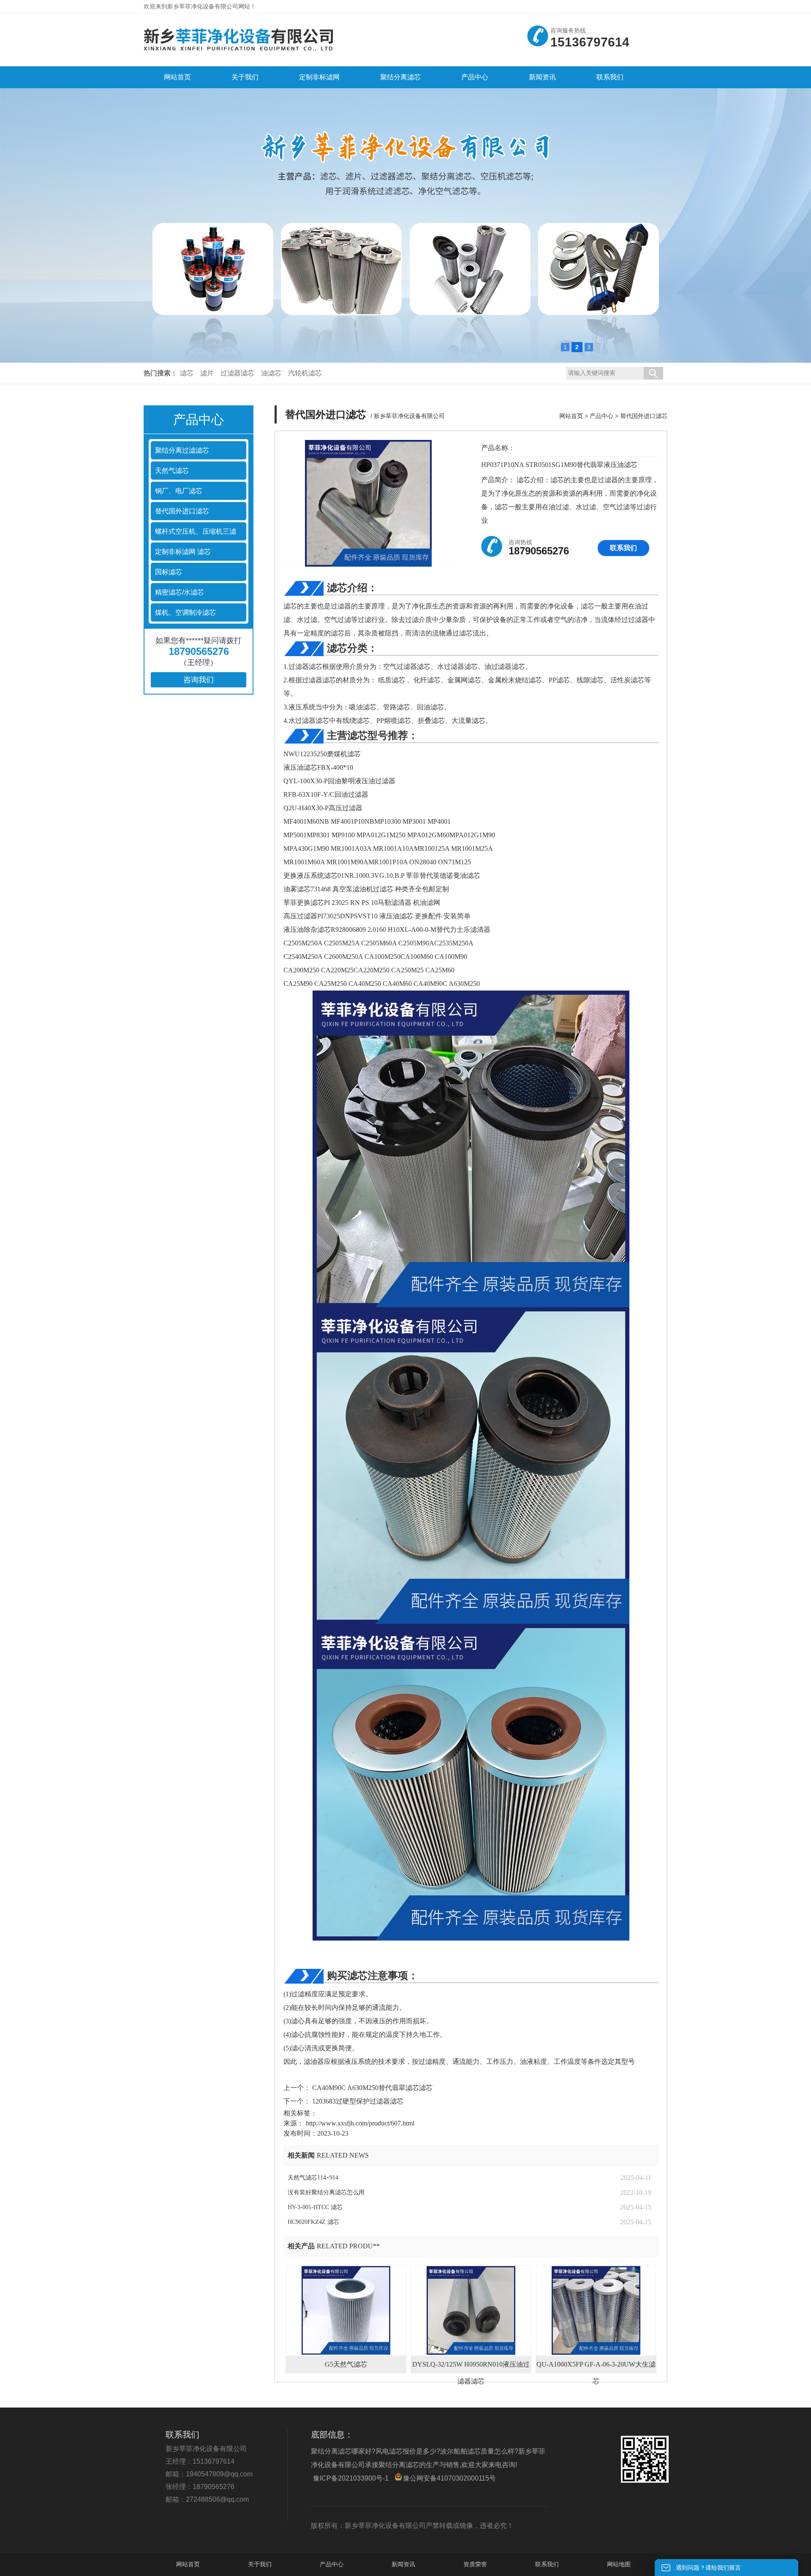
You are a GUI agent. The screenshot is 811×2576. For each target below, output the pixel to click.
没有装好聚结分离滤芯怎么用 (326, 2192)
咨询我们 (199, 680)
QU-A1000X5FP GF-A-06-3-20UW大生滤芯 (596, 2367)
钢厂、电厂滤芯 (179, 491)
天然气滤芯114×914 (313, 2178)
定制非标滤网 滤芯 (183, 552)
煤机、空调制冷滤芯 (185, 612)
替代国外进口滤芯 (182, 511)
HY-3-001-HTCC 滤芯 (315, 2207)
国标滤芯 (169, 572)
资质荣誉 (475, 2564)
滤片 (207, 373)
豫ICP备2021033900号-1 (351, 2478)
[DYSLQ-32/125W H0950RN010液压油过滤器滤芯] (471, 2310)
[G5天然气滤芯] (346, 2310)
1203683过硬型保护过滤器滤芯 (357, 2101)
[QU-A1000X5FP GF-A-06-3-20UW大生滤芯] (596, 2310)
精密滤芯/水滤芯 (180, 592)
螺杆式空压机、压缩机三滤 (196, 531)
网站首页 (571, 416)
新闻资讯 (403, 2564)
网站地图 (619, 2564)
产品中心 (601, 416)
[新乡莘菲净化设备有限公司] (239, 54)
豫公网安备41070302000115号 (449, 2478)
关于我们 (260, 2564)
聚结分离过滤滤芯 (182, 450)
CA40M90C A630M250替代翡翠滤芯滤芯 (371, 2088)
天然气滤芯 (172, 471)
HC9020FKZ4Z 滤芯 (313, 2222)
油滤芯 (271, 373)
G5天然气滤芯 (346, 2364)
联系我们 (623, 548)
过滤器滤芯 (237, 373)
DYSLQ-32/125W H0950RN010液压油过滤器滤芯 (471, 2367)
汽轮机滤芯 (305, 373)
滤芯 (187, 373)
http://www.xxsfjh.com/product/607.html (360, 2123)
